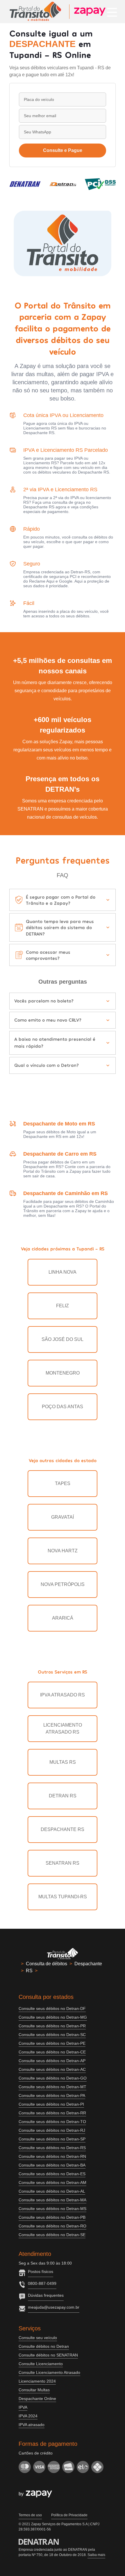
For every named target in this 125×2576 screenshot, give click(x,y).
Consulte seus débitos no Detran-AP (52, 2061)
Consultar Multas (34, 2390)
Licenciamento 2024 (37, 2381)
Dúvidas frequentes (46, 2295)
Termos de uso (30, 2515)
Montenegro (63, 1373)
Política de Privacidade (69, 2515)
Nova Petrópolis (63, 1584)
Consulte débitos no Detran (44, 2346)
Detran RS (63, 1796)
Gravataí (63, 1517)
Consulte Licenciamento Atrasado (49, 2372)
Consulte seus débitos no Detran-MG (53, 2017)
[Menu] (112, 12)
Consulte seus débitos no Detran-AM (52, 2182)
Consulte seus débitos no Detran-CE (52, 2052)
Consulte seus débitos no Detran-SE (52, 2235)
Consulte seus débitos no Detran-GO (53, 2078)
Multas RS (63, 1762)
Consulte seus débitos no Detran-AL (52, 2191)
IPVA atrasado (32, 2425)
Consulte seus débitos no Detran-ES (52, 2174)
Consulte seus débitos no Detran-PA (52, 2095)
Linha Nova (63, 1272)
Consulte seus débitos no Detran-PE (52, 2043)
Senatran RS (63, 1863)
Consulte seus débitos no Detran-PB (52, 2217)
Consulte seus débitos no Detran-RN (52, 2156)
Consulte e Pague (63, 150)
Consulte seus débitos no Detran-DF (52, 2008)
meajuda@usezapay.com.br (54, 2307)
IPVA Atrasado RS (63, 1695)
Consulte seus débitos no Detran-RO (52, 2226)
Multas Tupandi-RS (63, 1897)
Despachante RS (63, 1829)
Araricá (63, 1618)
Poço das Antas (63, 1407)
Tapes (63, 1483)
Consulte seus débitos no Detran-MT (52, 2087)
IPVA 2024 (28, 2416)
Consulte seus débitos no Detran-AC (52, 2069)
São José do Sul (63, 1339)
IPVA (23, 2407)
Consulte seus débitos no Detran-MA (52, 2200)
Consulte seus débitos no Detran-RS (52, 2148)
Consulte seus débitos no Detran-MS (52, 2209)
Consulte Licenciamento (41, 2364)
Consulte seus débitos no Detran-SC (52, 2035)
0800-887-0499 (42, 2283)
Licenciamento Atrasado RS (63, 1728)
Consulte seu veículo (38, 2338)
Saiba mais (96, 2555)
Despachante (88, 1964)
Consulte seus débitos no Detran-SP (52, 2139)
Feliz (63, 1306)
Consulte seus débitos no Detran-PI (51, 2104)
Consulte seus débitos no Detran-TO (52, 2122)
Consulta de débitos (47, 1964)
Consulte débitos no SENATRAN (48, 2355)
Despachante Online (37, 2399)
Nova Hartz (63, 1551)
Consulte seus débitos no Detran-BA (52, 2165)
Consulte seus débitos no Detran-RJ (52, 2130)
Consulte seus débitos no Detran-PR (52, 2026)
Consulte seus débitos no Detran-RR (52, 2113)
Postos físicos (41, 2272)
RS (29, 1971)
